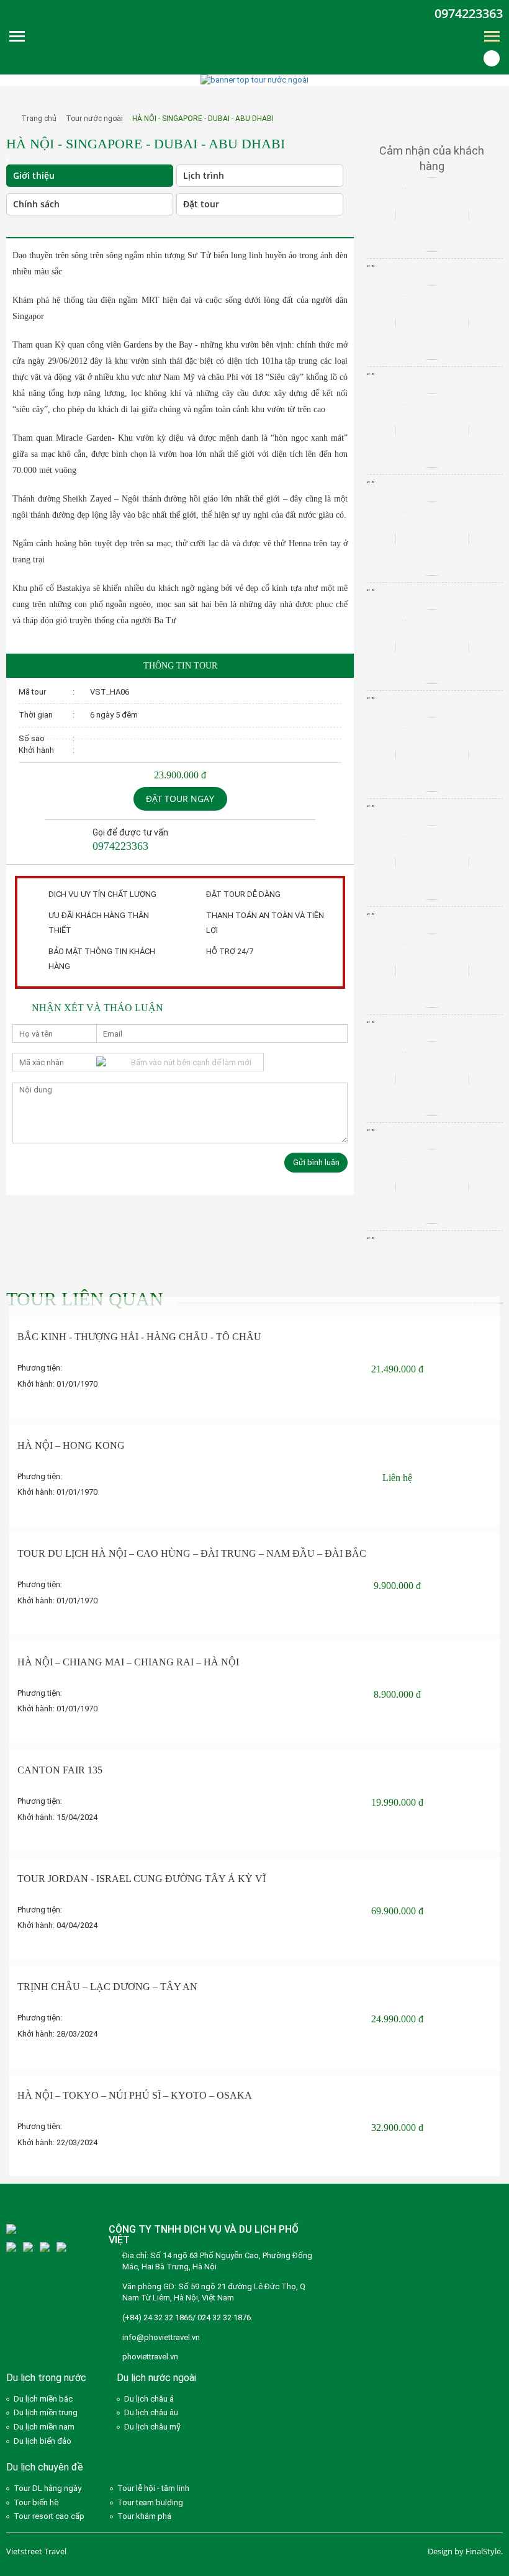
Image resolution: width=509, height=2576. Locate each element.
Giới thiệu (34, 175)
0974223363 (469, 13)
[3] (11, 2247)
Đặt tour (201, 204)
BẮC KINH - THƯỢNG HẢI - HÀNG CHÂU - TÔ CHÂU (139, 1337)
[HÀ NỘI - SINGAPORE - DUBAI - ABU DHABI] (7, 159)
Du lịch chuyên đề (45, 2467)
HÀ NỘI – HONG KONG (71, 1445)
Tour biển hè (36, 2502)
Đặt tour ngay (180, 799)
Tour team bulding (150, 2502)
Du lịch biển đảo (43, 2441)
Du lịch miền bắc (43, 2399)
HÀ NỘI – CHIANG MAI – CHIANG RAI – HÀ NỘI (128, 1662)
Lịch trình (204, 175)
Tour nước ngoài (94, 119)
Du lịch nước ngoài (156, 2378)
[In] (18, 227)
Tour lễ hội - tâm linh (153, 2488)
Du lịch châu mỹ (152, 2427)
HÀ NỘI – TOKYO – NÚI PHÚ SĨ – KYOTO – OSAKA (135, 2095)
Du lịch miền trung (46, 2412)
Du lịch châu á (149, 2399)
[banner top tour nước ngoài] (254, 80)
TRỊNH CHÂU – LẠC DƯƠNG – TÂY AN (107, 1987)
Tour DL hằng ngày (47, 2488)
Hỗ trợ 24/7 (230, 951)
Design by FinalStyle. (465, 2551)
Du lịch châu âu (151, 2412)
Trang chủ (39, 119)
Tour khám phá (144, 2516)
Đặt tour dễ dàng (243, 894)
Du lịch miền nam (44, 2427)
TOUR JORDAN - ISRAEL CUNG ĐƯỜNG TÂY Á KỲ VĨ (142, 1879)
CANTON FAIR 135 (60, 1770)
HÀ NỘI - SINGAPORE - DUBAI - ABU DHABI (203, 119)
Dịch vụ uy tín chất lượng (102, 894)
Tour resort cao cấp (49, 2516)
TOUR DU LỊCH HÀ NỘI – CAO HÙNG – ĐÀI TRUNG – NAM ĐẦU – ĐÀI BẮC (192, 1553)
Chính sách (36, 204)
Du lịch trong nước (46, 2378)
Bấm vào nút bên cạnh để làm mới (191, 1062)
